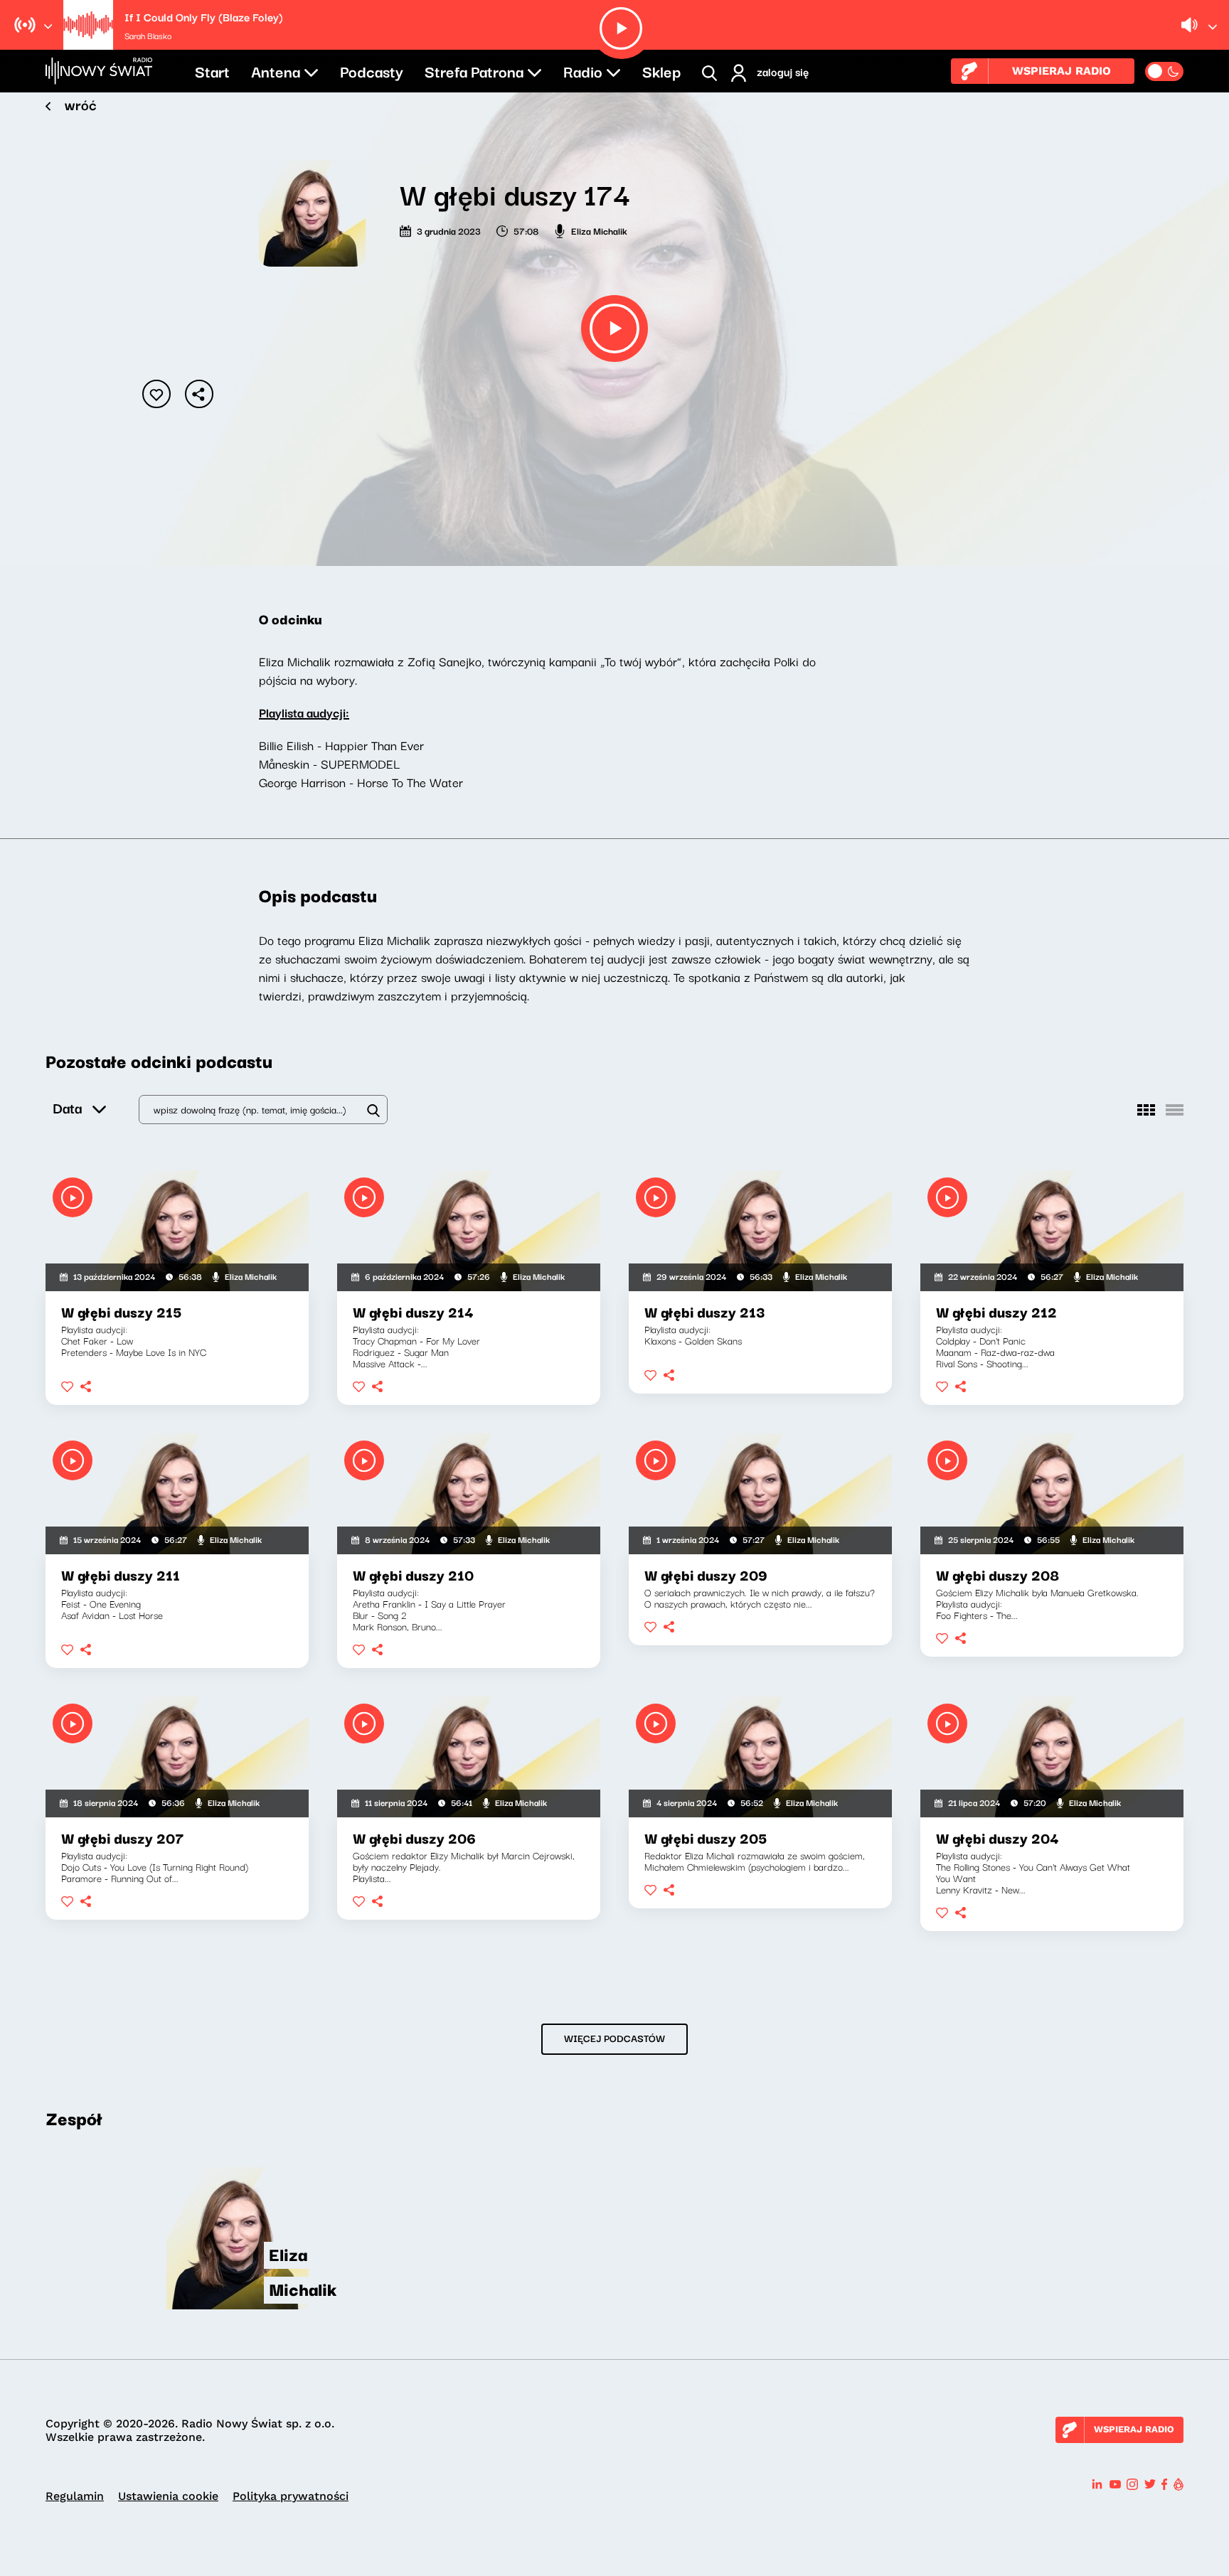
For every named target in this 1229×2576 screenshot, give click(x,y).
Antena (276, 70)
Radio (583, 70)
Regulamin (75, 2496)
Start (212, 70)
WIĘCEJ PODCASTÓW (614, 2038)
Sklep (661, 70)
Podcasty (372, 70)
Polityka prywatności (291, 2496)
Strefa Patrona (474, 70)
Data (67, 1107)
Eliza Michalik (599, 230)
